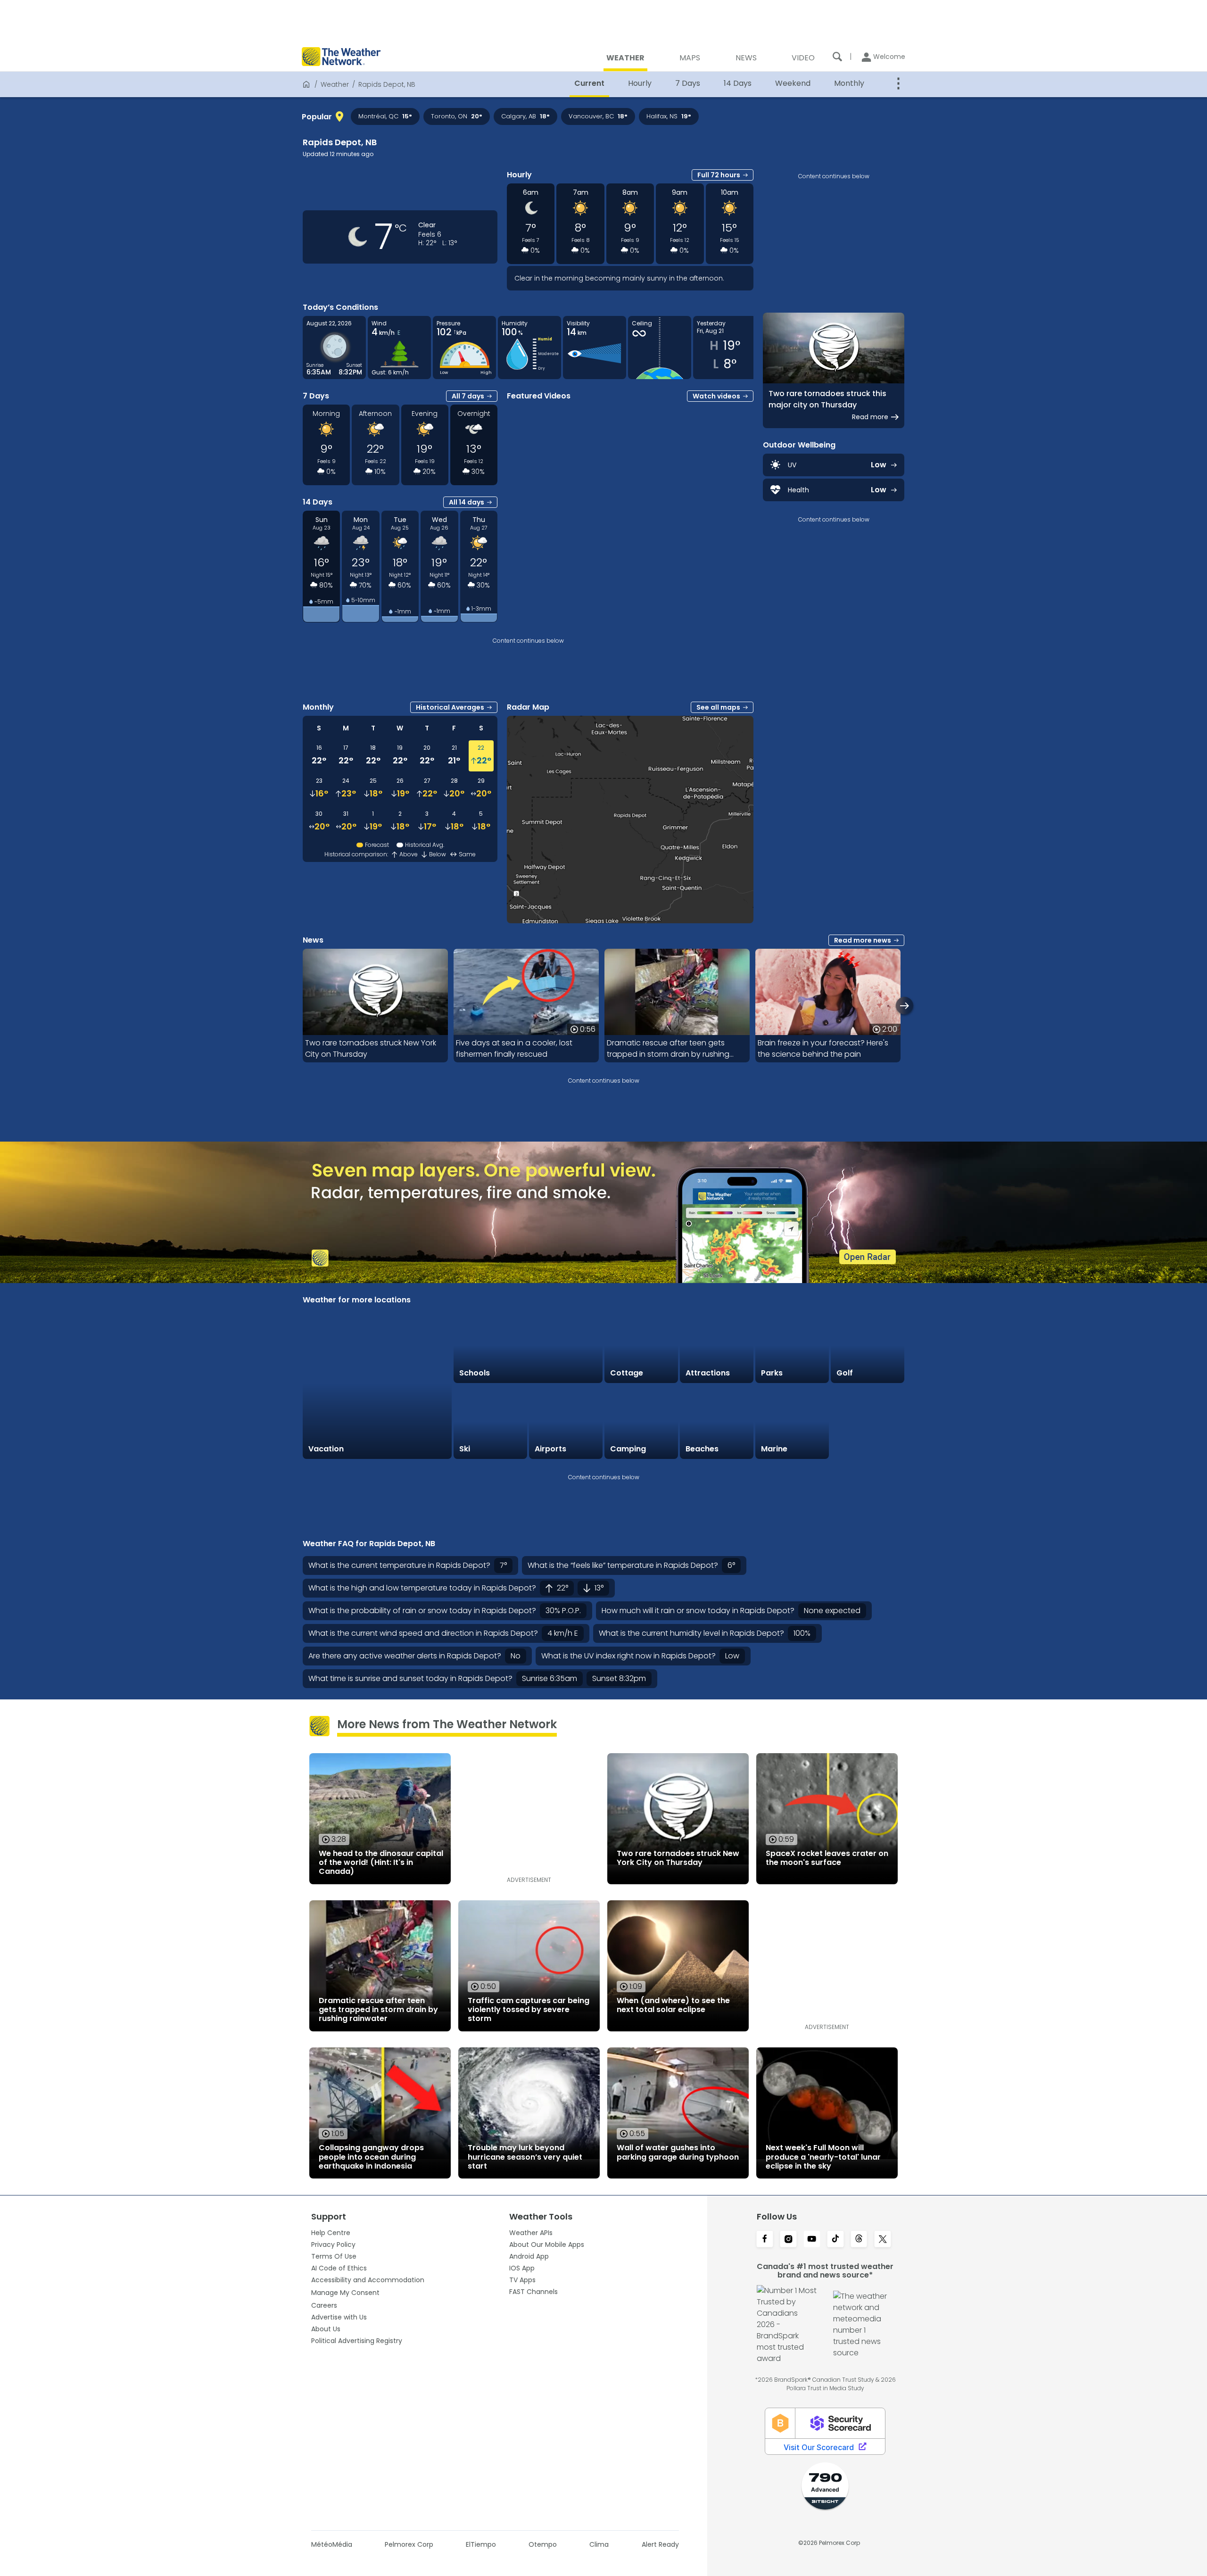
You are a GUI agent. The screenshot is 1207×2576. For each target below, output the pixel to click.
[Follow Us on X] (883, 2240)
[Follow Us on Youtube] (812, 2240)
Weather (335, 84)
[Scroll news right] (905, 1006)
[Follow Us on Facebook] (765, 2240)
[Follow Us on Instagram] (788, 2240)
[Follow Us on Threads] (859, 2240)
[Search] (837, 57)
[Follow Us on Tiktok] (835, 2240)
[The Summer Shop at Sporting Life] (868, 1422)
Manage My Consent (345, 2293)
